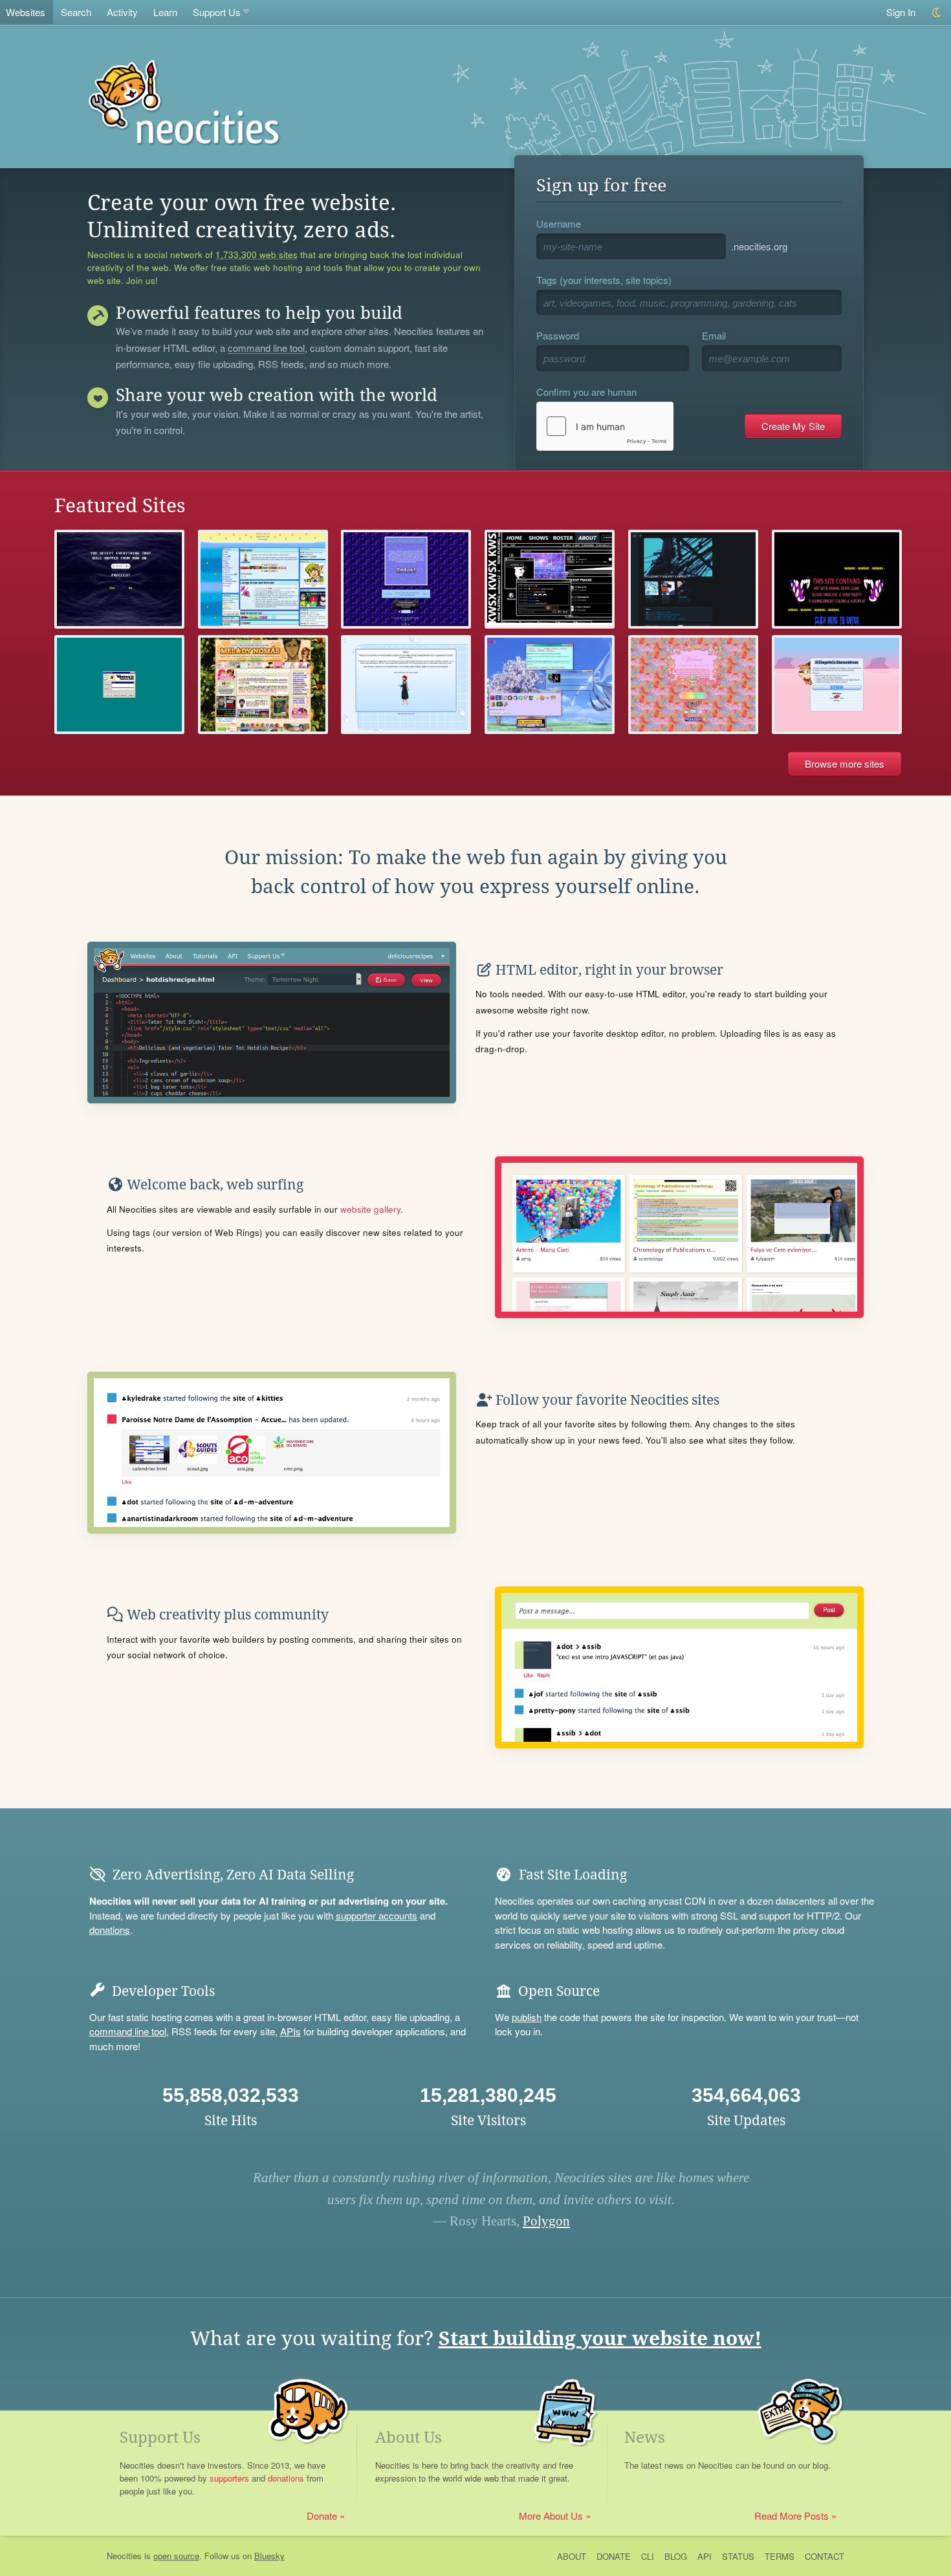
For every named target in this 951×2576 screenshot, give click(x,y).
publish (527, 2017)
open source (176, 2556)
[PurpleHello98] (406, 579)
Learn (165, 12)
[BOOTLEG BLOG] (406, 685)
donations (110, 1930)
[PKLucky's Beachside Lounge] (263, 579)
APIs (290, 2031)
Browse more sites (845, 763)
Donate (322, 2516)
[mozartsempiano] (693, 579)
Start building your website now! (600, 2338)
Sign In (901, 12)
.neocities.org (759, 246)
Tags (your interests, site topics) (604, 280)
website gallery (370, 1209)
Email (714, 335)
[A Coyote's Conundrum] (837, 685)
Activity (122, 12)
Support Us (217, 12)
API (705, 2556)
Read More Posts (792, 2516)
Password (558, 335)
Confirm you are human (586, 392)
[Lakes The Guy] (550, 685)
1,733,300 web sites (257, 255)
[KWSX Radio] (550, 579)
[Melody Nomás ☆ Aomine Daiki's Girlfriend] (263, 685)
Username (559, 223)
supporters (229, 2478)
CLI (648, 2556)
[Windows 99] (119, 685)
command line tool (266, 349)
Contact (825, 2556)
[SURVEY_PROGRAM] (119, 579)
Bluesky (269, 2556)
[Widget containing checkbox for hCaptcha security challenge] (605, 426)
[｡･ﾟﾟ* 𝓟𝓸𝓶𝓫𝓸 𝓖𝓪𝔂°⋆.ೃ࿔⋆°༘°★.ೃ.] (693, 685)
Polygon (546, 2221)
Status (738, 2556)
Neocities (124, 2556)
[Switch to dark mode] (937, 13)
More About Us (551, 2516)
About (572, 2556)
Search (76, 12)
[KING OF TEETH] (837, 579)
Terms (780, 2556)
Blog (676, 2556)
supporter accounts (377, 1915)
